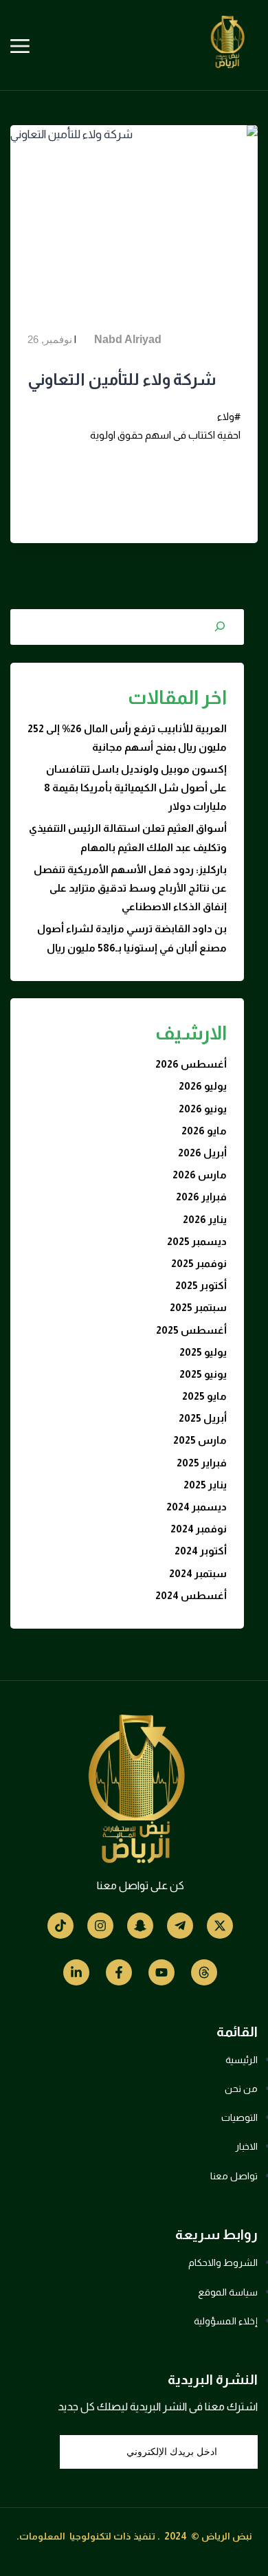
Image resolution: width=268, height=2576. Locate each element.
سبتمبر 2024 (198, 1573)
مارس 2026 (200, 1175)
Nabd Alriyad (128, 339)
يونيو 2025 (203, 1374)
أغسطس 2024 (191, 1595)
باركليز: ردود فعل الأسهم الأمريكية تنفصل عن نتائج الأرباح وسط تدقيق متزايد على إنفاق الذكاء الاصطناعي (130, 888)
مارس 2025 (200, 1440)
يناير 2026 (205, 1219)
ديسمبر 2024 (197, 1507)
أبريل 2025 (203, 1418)
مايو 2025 (204, 1396)
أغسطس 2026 (191, 1064)
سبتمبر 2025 (198, 1307)
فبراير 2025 (202, 1463)
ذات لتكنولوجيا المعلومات (75, 2536)
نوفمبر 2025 (199, 1263)
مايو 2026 (204, 1131)
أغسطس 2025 (191, 1330)
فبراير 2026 (201, 1197)
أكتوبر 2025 (201, 1285)
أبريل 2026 (202, 1153)
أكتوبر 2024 (201, 1551)
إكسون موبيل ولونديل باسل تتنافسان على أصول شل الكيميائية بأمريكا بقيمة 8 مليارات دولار (135, 788)
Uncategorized (63, 320)
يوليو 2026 (203, 1086)
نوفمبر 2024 (199, 1529)
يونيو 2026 (203, 1109)
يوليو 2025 (203, 1352)
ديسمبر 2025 (197, 1241)
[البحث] (220, 626)
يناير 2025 (205, 1485)
